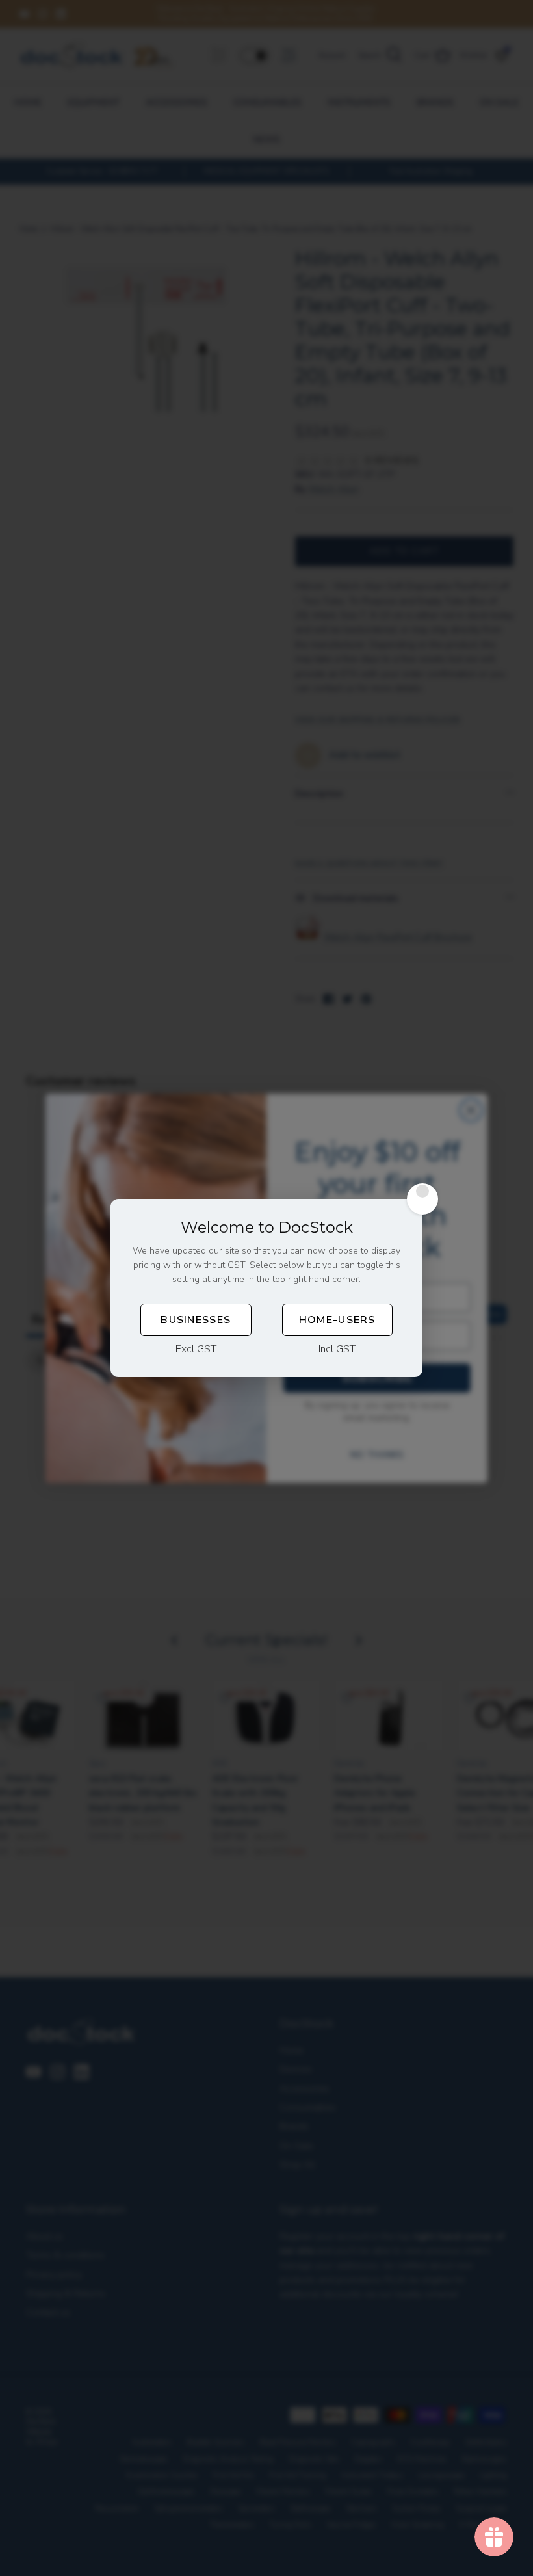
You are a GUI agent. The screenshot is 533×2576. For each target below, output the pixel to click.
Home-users (337, 1320)
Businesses (196, 1320)
